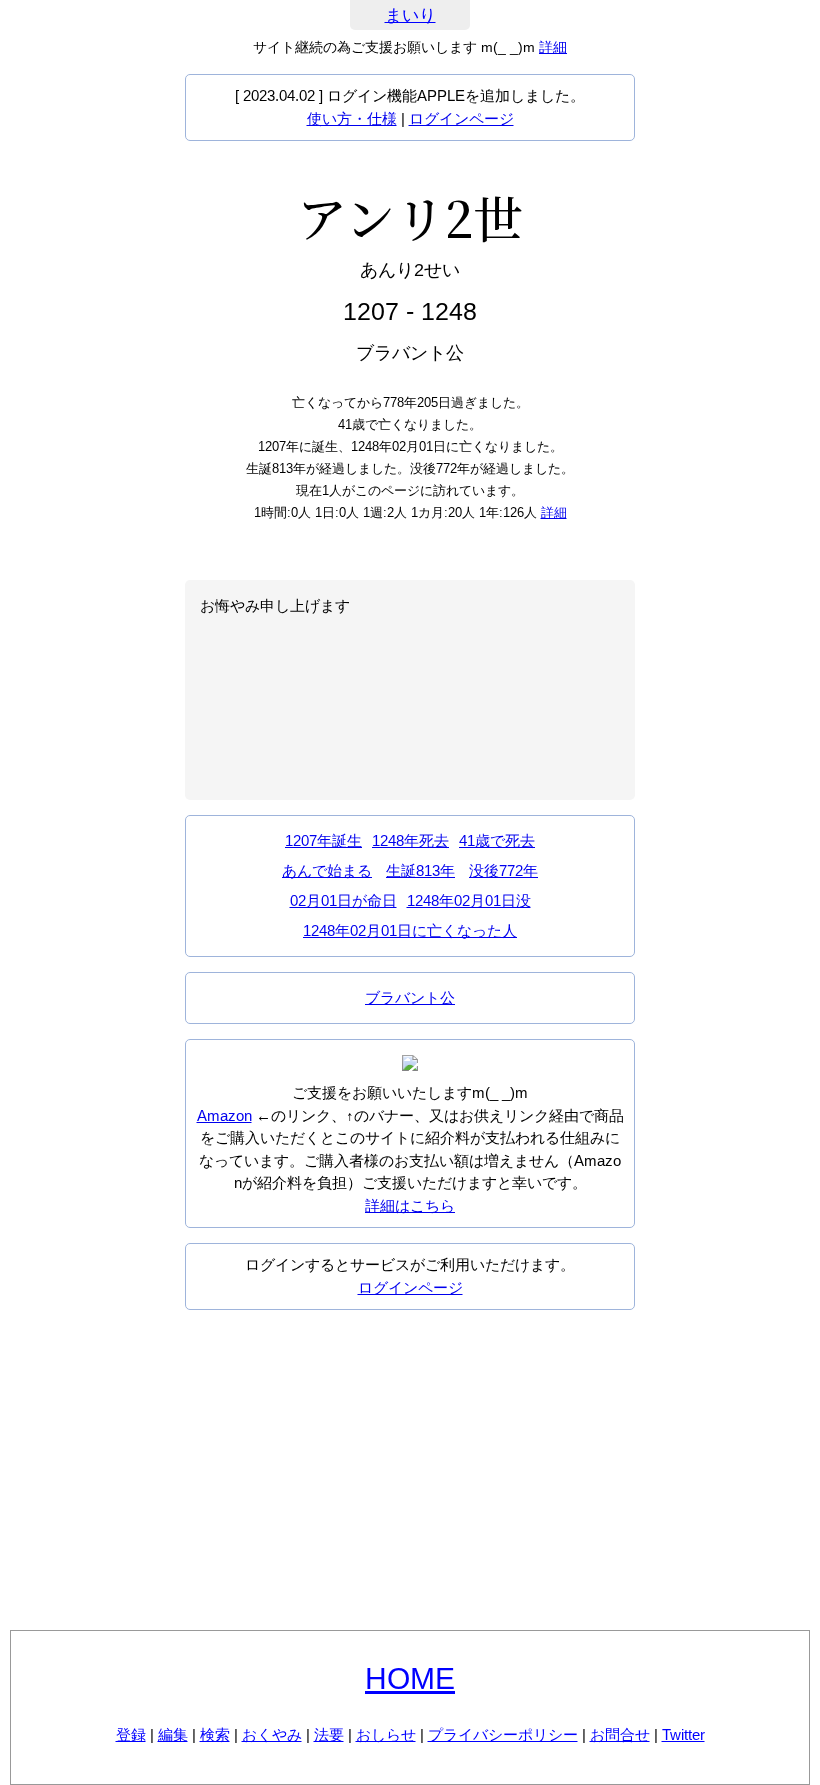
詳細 (553, 47)
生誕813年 (420, 870)
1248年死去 (410, 840)
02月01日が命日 (343, 900)
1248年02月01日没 (469, 900)
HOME (410, 1678)
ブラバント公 (410, 997)
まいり (410, 15)
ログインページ (461, 118)
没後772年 (503, 870)
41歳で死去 (497, 840)
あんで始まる (327, 870)
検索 (215, 1734)
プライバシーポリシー (503, 1734)
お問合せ (620, 1734)
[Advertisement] (410, 1470)
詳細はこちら (410, 1205)
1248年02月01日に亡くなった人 (410, 930)
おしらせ (386, 1734)
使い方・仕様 (352, 118)
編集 (173, 1734)
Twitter (683, 1734)
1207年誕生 (323, 840)
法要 (329, 1734)
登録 (131, 1734)
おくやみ (272, 1734)
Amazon (224, 1115)
